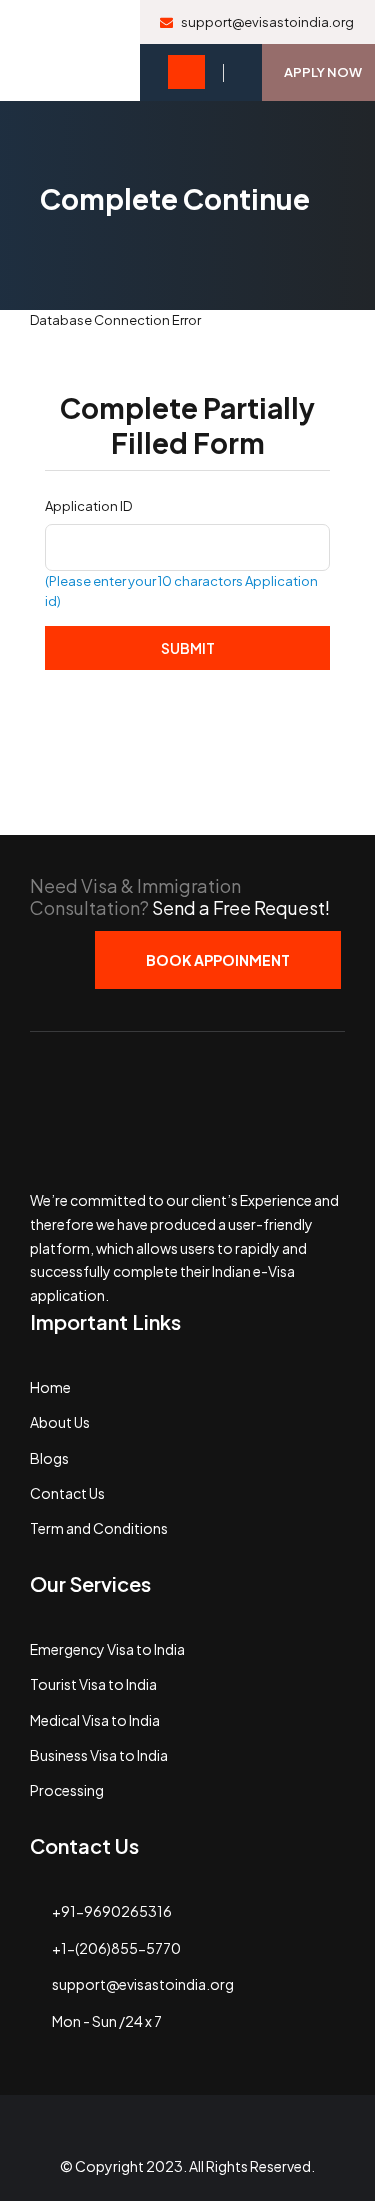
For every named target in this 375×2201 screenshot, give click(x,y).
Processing (67, 1790)
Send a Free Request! (241, 907)
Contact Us (67, 1493)
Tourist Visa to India (93, 1684)
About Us (60, 1422)
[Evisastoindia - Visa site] (70, 50)
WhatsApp (258, 2134)
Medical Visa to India (95, 1720)
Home (50, 1387)
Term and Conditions (99, 1528)
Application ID (88, 506)
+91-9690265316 (112, 1911)
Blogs (49, 1458)
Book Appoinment (218, 960)
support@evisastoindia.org (266, 22)
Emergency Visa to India (107, 1649)
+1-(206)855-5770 (116, 1948)
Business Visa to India (99, 1755)
